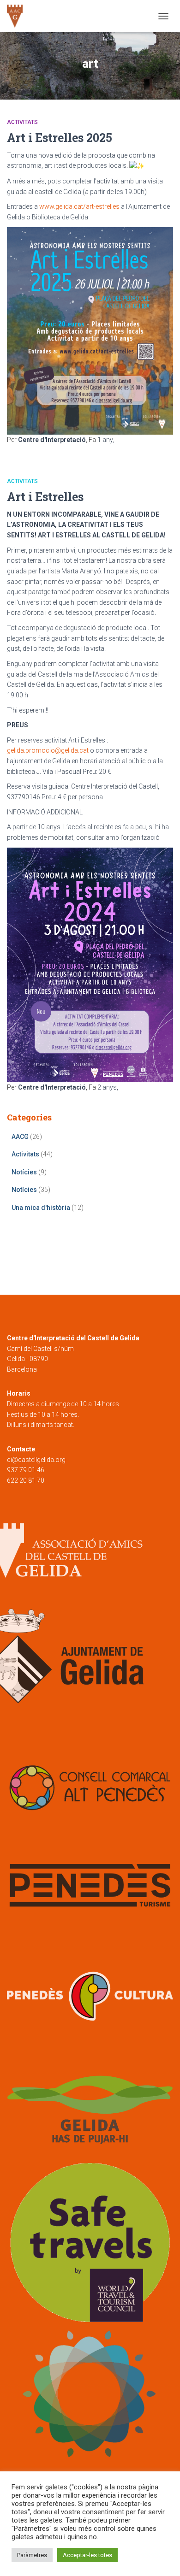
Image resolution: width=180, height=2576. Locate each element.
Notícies (24, 1172)
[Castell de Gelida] (18, 16)
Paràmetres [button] (32, 2555)
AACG (20, 1137)
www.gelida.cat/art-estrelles (79, 206)
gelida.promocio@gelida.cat (48, 750)
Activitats (22, 122)
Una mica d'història (41, 1208)
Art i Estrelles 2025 (60, 138)
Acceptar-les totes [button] (87, 2555)
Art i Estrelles (45, 497)
